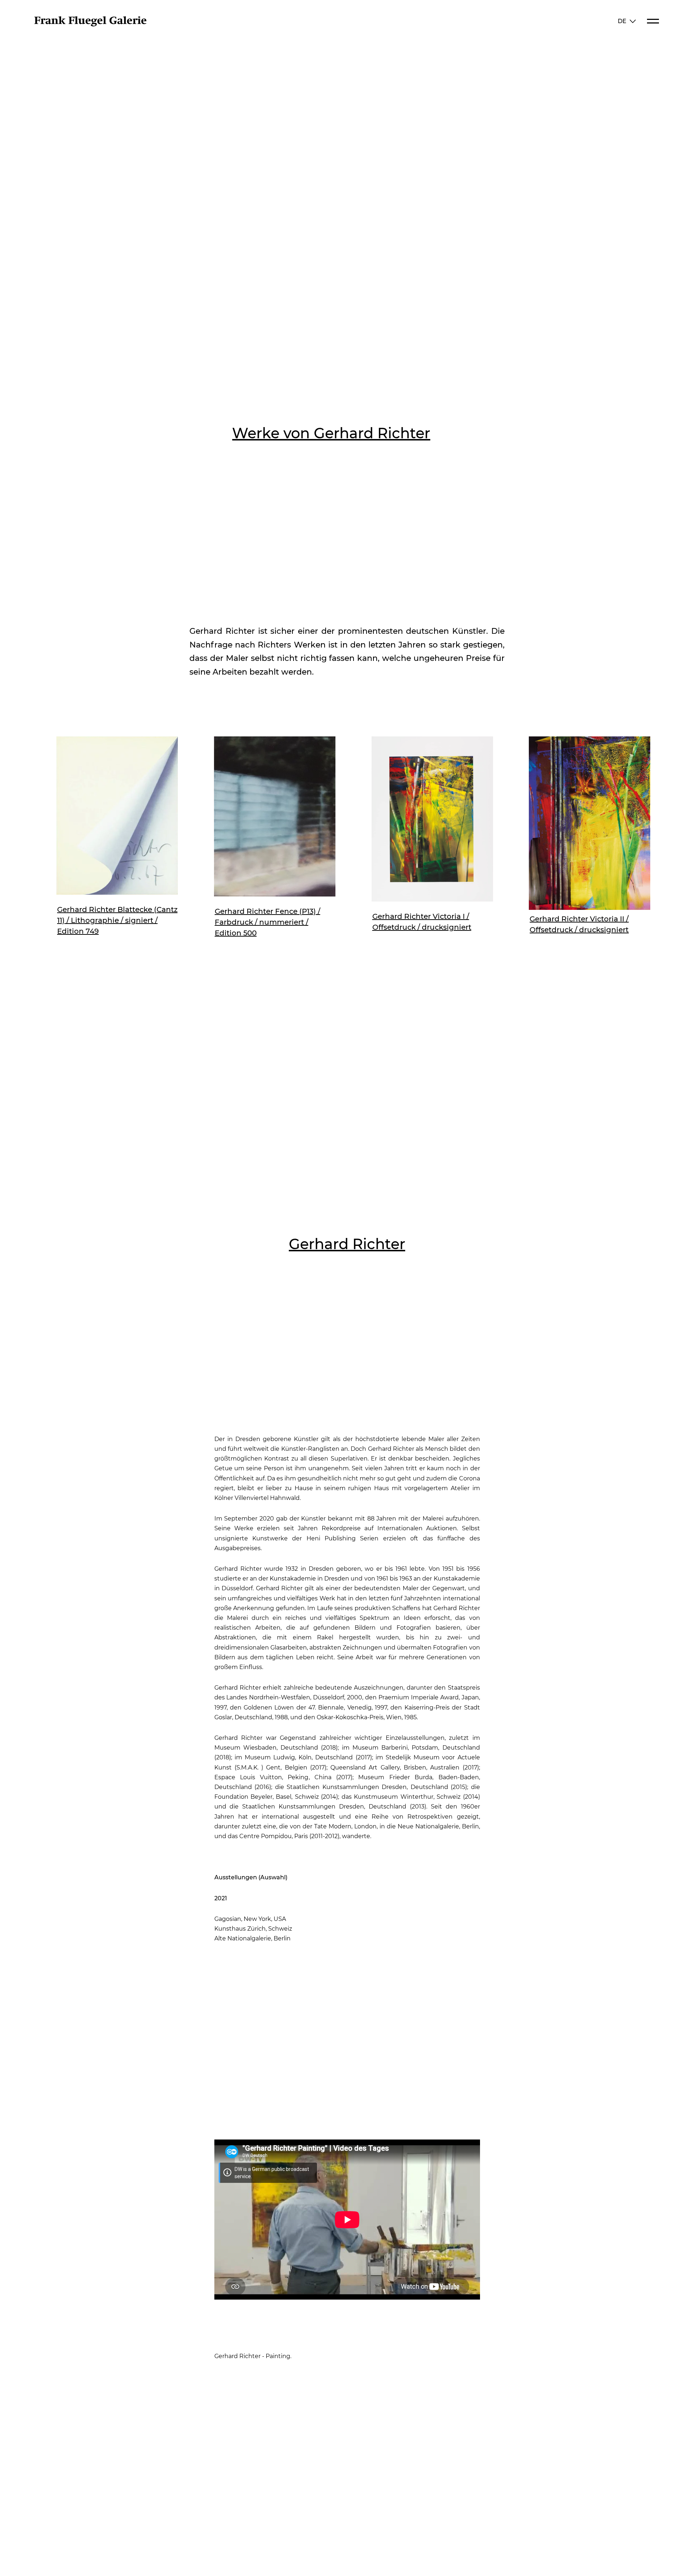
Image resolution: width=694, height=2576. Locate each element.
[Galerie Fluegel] (90, 24)
